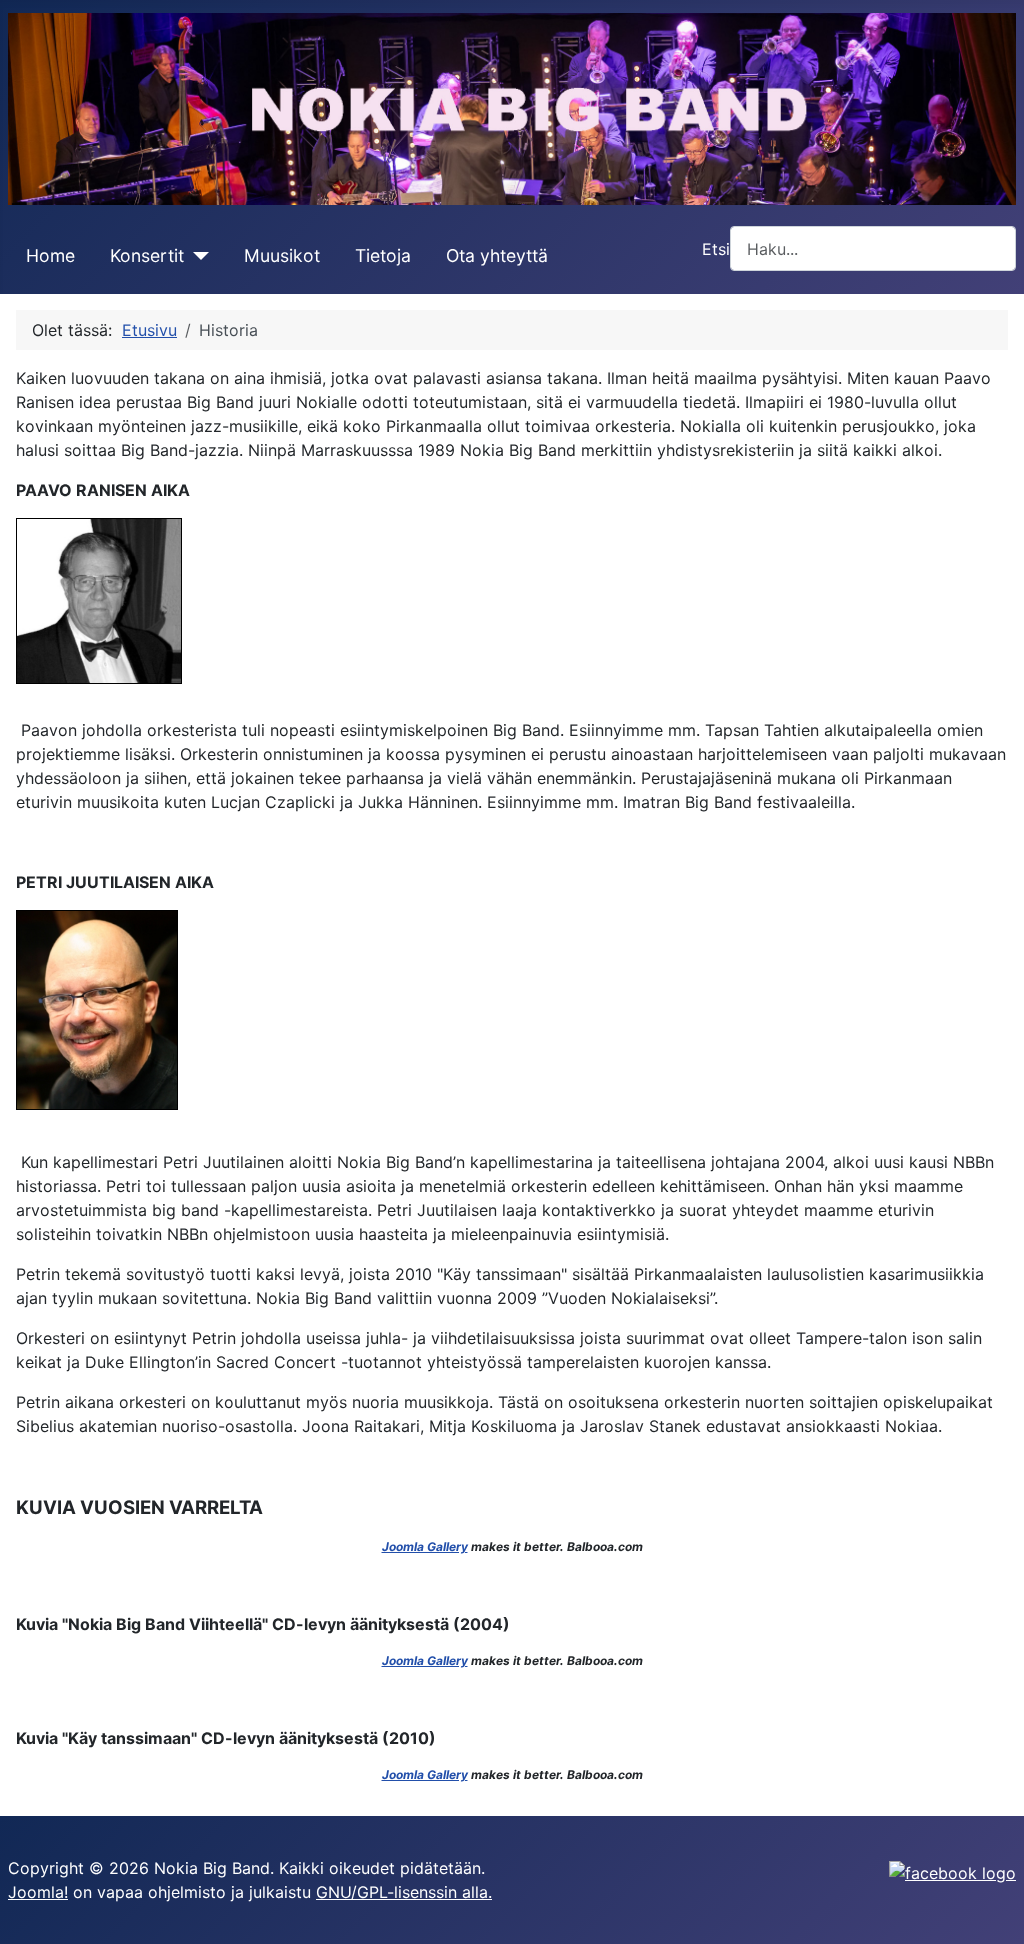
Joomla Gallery (425, 1546)
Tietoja (383, 255)
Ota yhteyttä (497, 255)
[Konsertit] (196, 256)
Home (50, 255)
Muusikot (282, 255)
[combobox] (873, 248)
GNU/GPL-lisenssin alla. (404, 1892)
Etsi (716, 249)
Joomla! (38, 1892)
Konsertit (147, 255)
